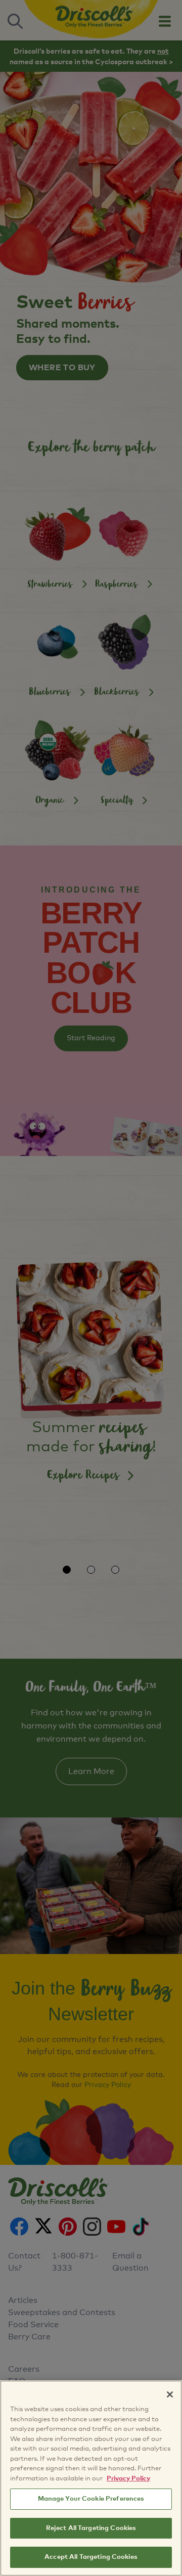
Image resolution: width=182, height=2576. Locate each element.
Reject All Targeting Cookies (91, 2528)
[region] (91, 2478)
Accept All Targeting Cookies (91, 2557)
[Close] (170, 2394)
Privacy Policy (128, 2479)
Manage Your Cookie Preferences (91, 2499)
